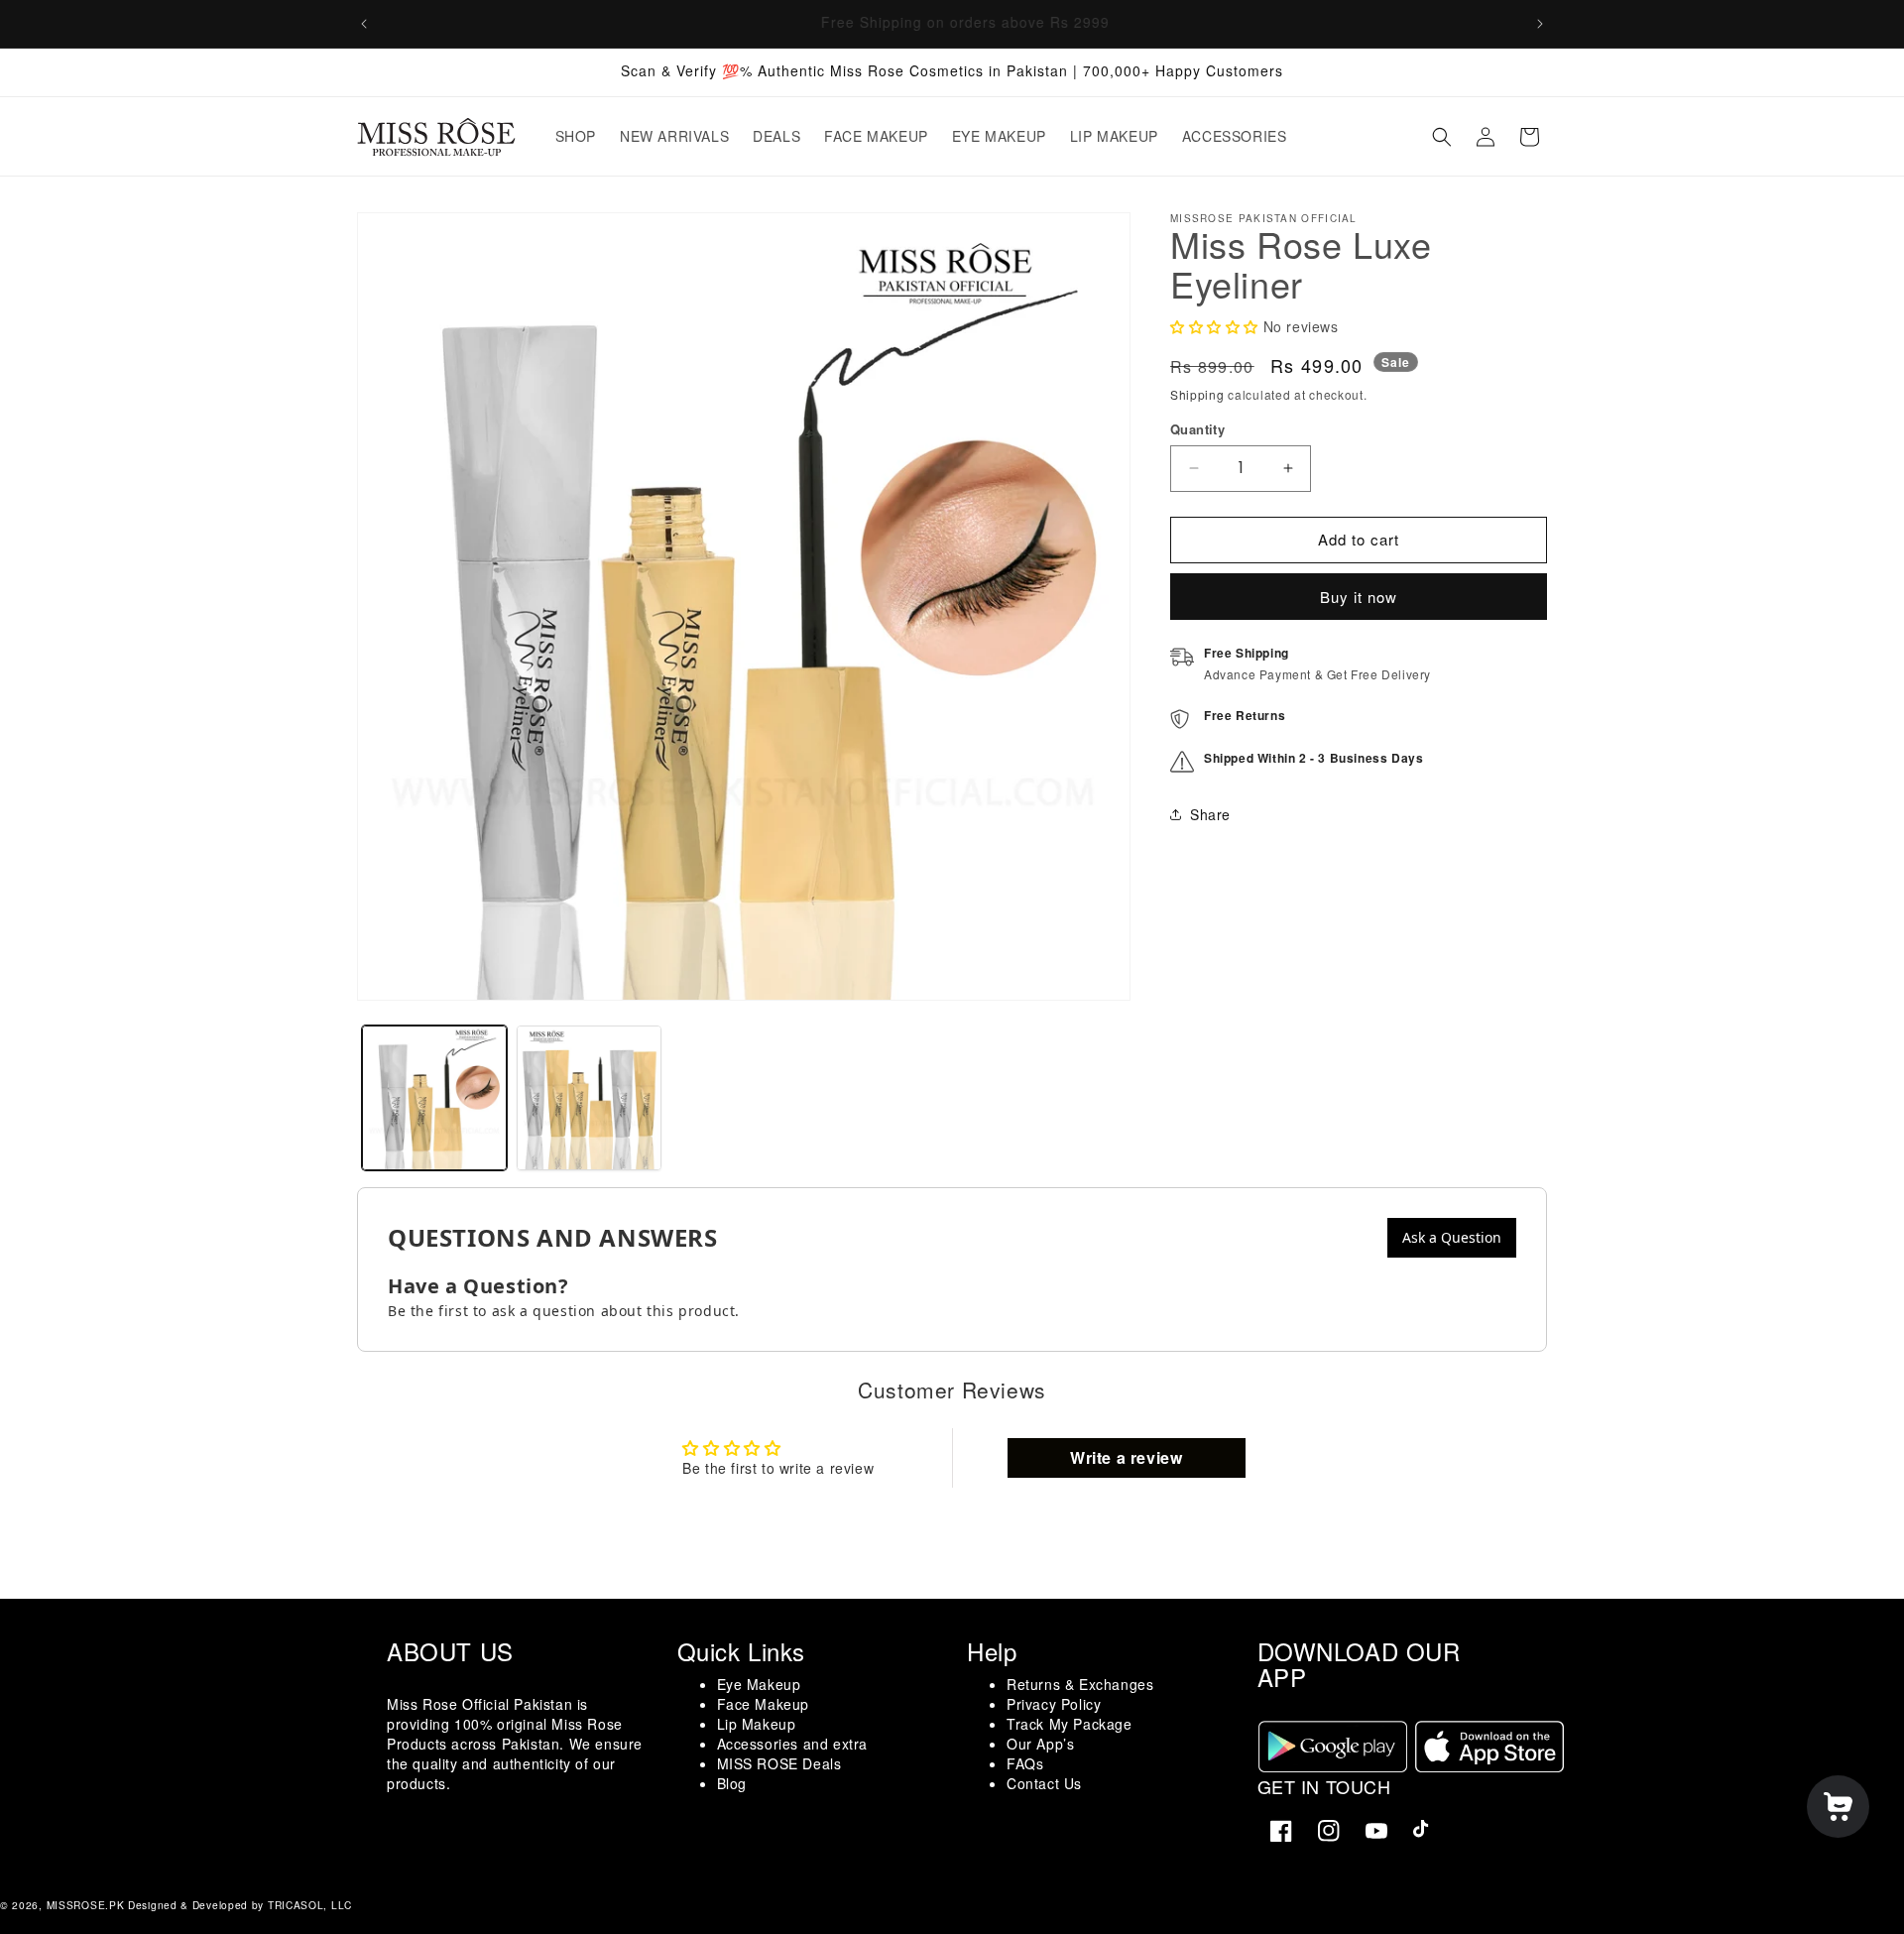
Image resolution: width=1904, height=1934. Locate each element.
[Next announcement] (1540, 24)
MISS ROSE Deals (779, 1763)
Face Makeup (764, 1704)
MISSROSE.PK (86, 1905)
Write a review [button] (1126, 1457)
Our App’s (1040, 1744)
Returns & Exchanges (1080, 1684)
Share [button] (1210, 814)
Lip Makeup (757, 1724)
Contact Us (1044, 1783)
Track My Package (1070, 1724)
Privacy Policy (1054, 1704)
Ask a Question (1452, 1237)
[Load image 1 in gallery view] (434, 1098)
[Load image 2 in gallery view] (589, 1098)
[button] (1442, 137)
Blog (732, 1783)
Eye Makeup (759, 1684)
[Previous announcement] (364, 24)
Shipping (1197, 394)
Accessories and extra (793, 1744)
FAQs (1025, 1763)
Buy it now (1359, 597)
